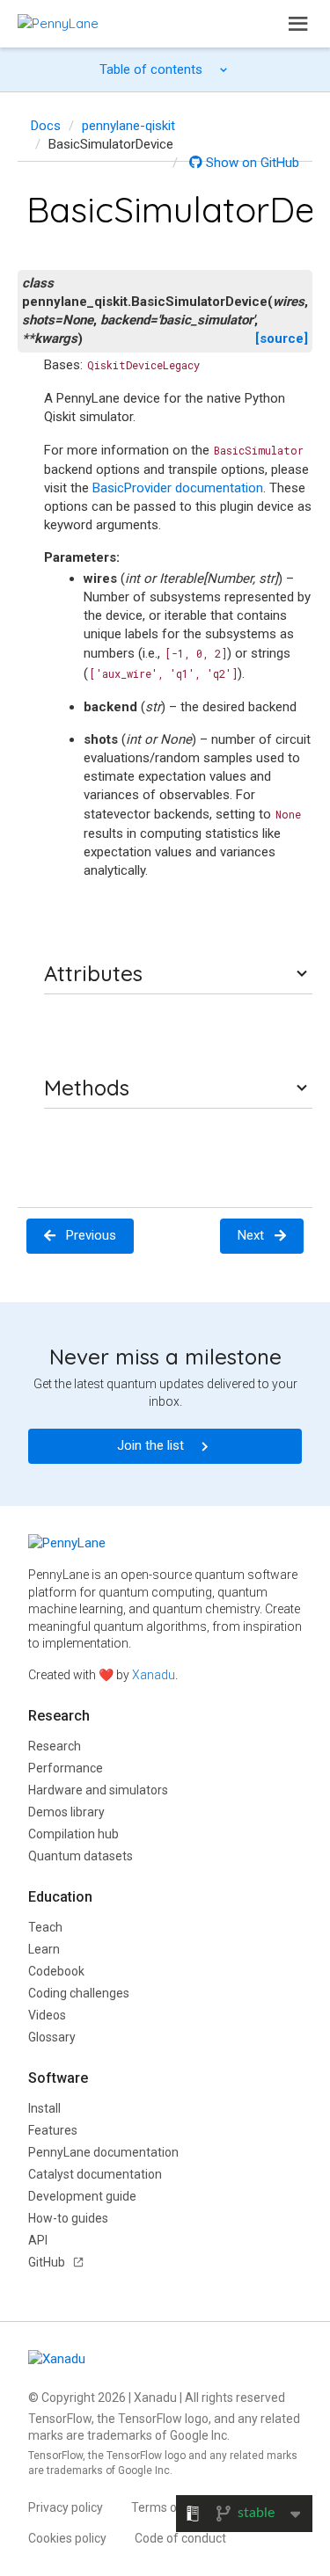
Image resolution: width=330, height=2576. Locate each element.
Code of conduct (180, 2538)
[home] (58, 23)
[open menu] (298, 24)
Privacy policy (66, 2507)
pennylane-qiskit (128, 126)
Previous (91, 1235)
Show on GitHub (251, 163)
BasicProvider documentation (178, 488)
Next (251, 1235)
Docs (46, 126)
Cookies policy (67, 2538)
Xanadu (154, 1675)
